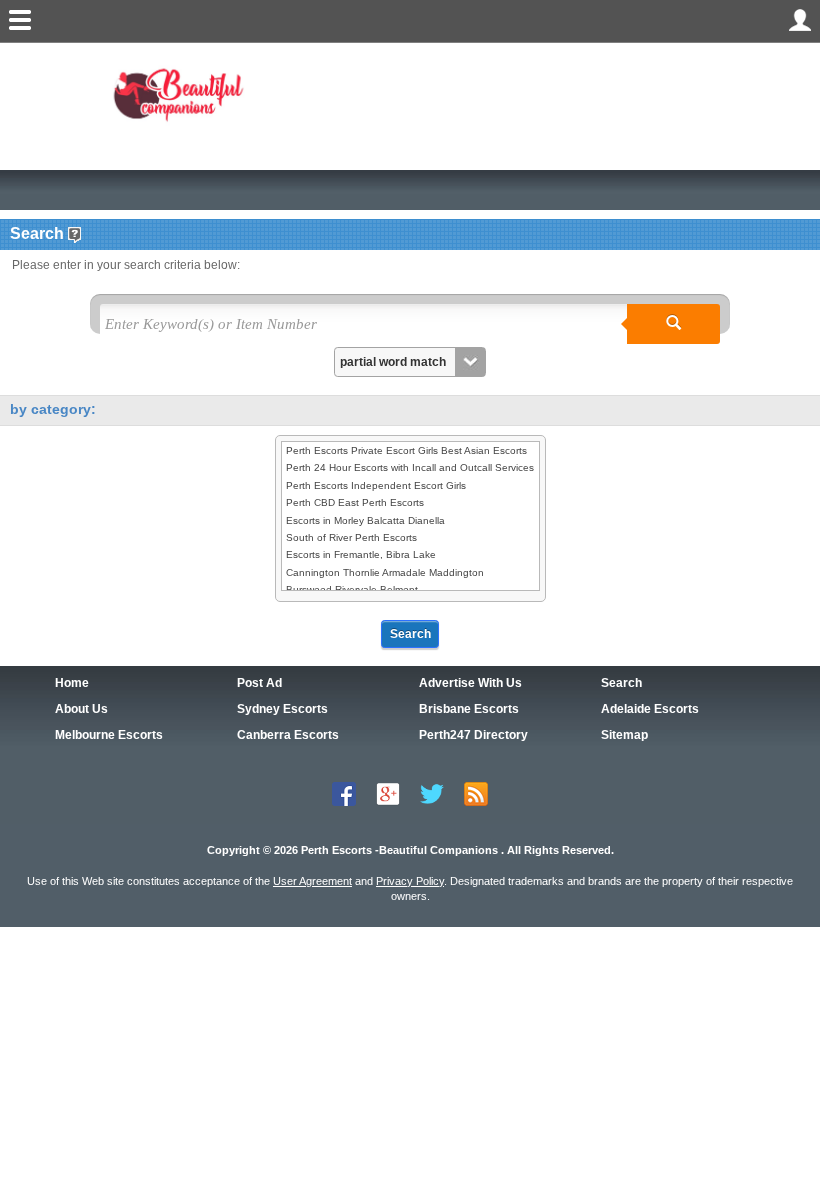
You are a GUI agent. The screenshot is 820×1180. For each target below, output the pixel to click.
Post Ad (259, 683)
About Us (81, 709)
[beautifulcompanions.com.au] (183, 93)
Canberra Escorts (288, 735)
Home (72, 683)
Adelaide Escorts (650, 709)
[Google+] (388, 792)
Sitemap (624, 735)
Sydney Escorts (282, 709)
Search (621, 683)
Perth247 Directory (473, 735)
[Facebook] (344, 792)
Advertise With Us (470, 683)
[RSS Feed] (476, 792)
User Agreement (312, 881)
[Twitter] (432, 792)
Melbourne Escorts (109, 735)
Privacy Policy (410, 881)
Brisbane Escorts (469, 709)
